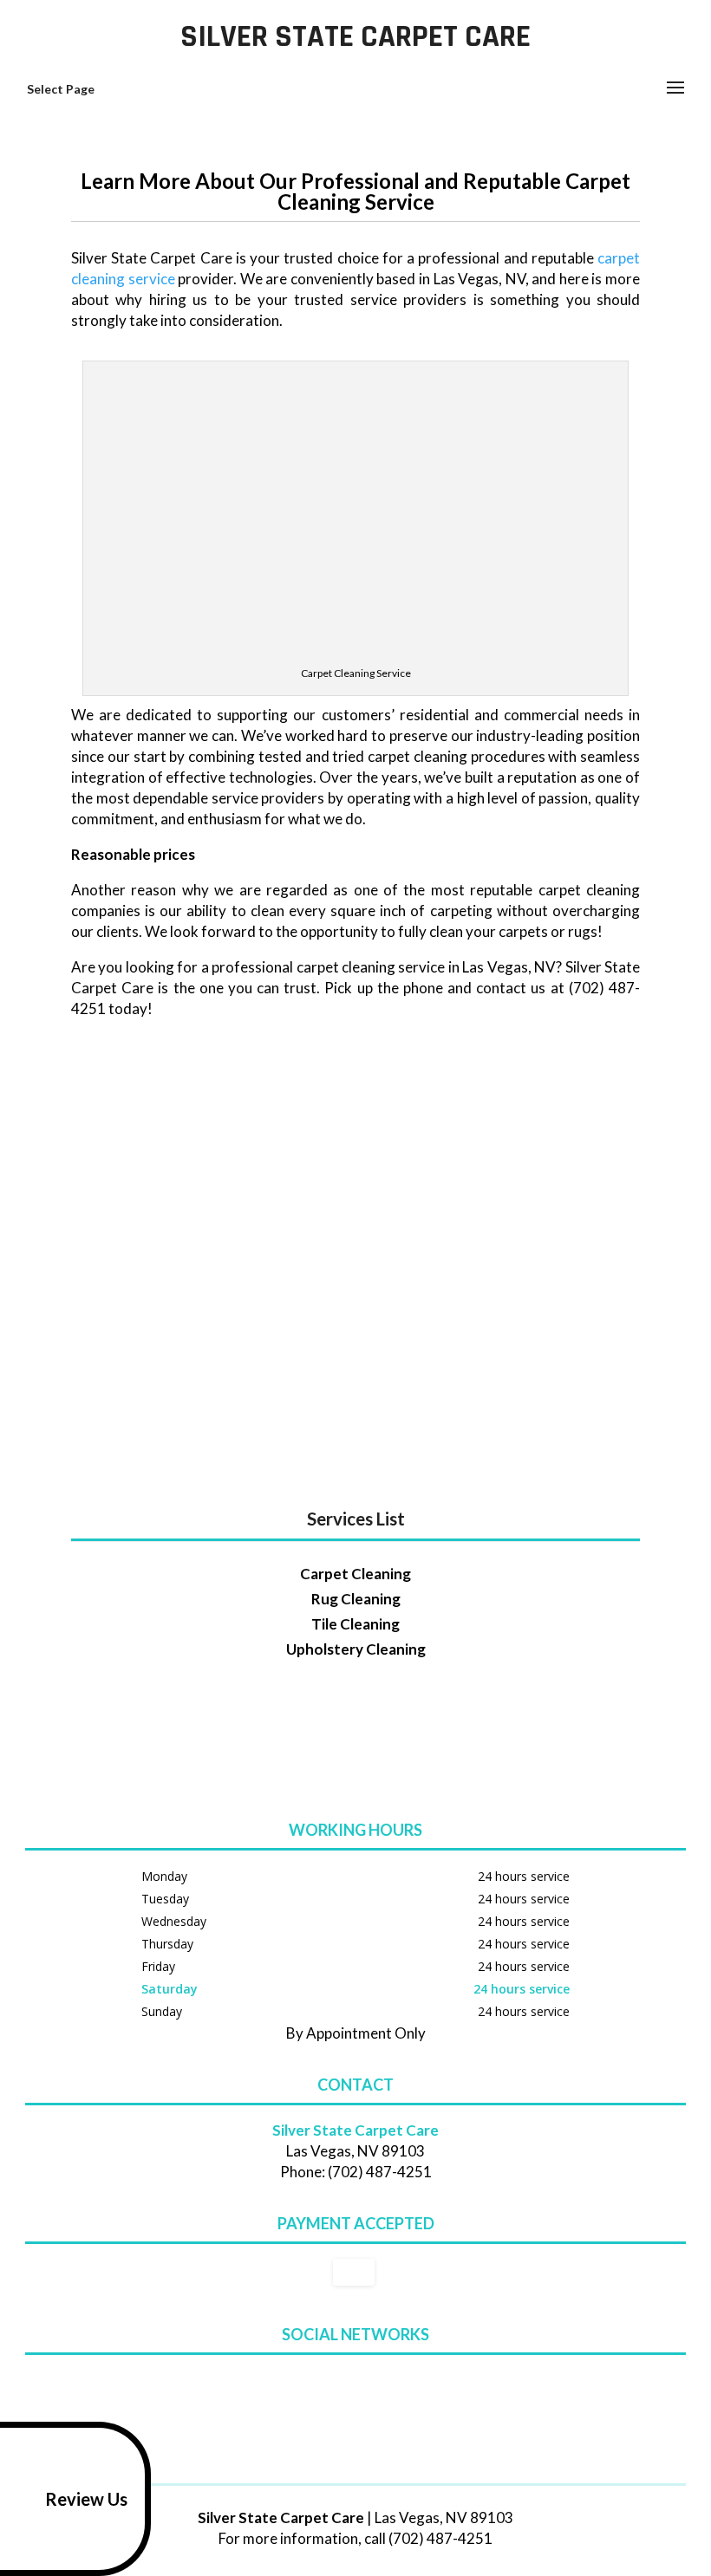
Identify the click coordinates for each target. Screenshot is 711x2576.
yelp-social (386, 2384)
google (320, 2384)
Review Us (86, 2499)
